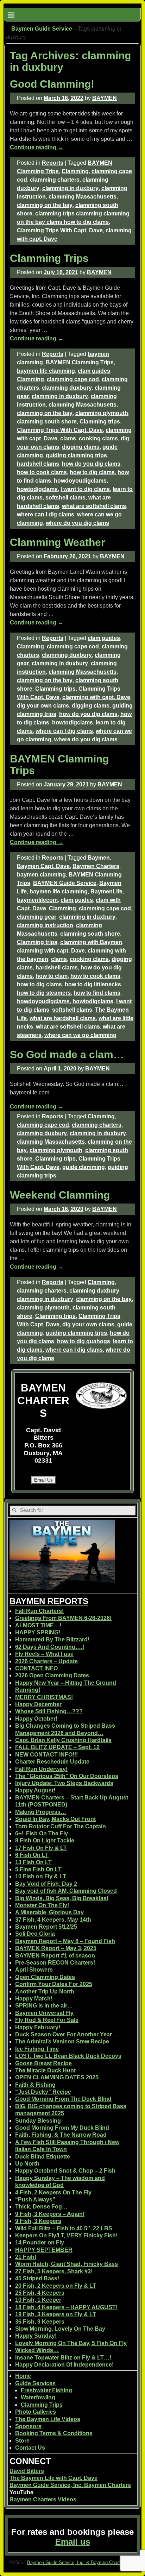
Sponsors (28, 2426)
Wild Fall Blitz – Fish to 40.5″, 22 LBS (64, 2228)
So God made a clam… (67, 1054)
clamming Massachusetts (83, 197)
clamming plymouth (102, 413)
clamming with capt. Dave (96, 697)
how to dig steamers (44, 993)
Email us (73, 2542)
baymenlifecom (37, 900)
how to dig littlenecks (93, 984)
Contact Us (30, 2448)
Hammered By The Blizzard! (52, 1639)
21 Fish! (26, 2257)
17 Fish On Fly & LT (41, 1848)
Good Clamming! (52, 84)
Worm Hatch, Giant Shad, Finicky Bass (67, 2264)
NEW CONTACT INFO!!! (46, 1755)
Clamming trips (100, 422)
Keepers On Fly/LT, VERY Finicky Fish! (66, 2235)
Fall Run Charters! (39, 1611)
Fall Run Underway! (41, 1769)
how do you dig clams (91, 464)
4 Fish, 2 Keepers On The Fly (53, 2192)
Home (23, 2376)
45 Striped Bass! (37, 2278)
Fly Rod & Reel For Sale (47, 2020)
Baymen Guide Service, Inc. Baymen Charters (70, 2485)
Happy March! (34, 1999)
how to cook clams (42, 472)
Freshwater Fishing (46, 2390)
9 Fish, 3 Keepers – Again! (50, 2214)
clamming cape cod (73, 379)
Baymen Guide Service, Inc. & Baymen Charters (77, 2562)
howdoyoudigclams (80, 481)
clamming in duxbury (70, 188)
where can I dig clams (46, 514)
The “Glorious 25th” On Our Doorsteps (67, 1776)
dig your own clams (43, 706)
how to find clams (97, 993)
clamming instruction (45, 925)
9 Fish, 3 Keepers (38, 2221)
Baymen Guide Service (42, 29)
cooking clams (98, 438)
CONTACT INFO (36, 1668)
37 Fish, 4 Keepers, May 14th (53, 1920)
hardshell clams (38, 464)
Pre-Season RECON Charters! (55, 1963)
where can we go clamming (80, 1035)
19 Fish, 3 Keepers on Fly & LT (56, 2314)
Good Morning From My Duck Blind (62, 2128)
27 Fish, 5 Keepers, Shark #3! (54, 2271)
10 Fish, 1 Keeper (38, 2300)
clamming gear (37, 917)
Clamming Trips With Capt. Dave (60, 230)
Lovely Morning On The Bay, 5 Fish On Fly (71, 2343)
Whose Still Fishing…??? (49, 1711)
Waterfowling (38, 2397)
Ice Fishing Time (37, 2049)
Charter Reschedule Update (52, 1762)
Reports (53, 163)
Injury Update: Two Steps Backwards (64, 1783)
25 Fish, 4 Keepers (40, 2293)
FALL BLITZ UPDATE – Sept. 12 (57, 1747)
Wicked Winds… (37, 2350)
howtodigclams (37, 489)
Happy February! (38, 2027)
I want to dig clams (85, 489)
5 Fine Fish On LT (38, 1869)
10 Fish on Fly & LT (41, 1876)
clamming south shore (47, 422)
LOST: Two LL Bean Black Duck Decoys (68, 2056)
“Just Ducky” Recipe (43, 2092)
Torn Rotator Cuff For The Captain (61, 1826)
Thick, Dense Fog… (41, 2207)
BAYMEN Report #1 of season (55, 1956)
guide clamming (84, 1167)
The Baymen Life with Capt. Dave (53, 2478)
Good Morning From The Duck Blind (63, 2099)
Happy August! (35, 1790)
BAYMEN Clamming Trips (80, 362)
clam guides (94, 371)
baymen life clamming (46, 371)
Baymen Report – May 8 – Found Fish (65, 1941)
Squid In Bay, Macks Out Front (55, 1819)
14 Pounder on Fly (40, 2242)
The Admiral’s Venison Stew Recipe (62, 2041)
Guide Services (35, 2383)
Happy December (38, 1704)
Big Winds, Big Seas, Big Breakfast (62, 1898)
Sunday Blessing (38, 2121)
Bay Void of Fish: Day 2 (46, 1884)
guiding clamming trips (76, 455)
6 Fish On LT (32, 1855)
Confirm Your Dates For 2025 (54, 1984)
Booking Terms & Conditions (54, 2433)
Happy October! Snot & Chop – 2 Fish (65, 2171)
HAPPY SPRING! (38, 1632)
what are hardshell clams (63, 1018)
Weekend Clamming (60, 1195)
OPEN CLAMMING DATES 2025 (57, 2077)
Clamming (75, 171)
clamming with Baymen (91, 942)
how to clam (52, 976)
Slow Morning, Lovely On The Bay (60, 2329)
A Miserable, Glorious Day (49, 1912)
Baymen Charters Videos (43, 2499)
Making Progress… (41, 1812)
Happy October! (36, 1719)
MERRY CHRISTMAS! (44, 1697)
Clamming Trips (49, 258)
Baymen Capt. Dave (43, 866)
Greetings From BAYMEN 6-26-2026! (63, 1618)
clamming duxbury (67, 388)
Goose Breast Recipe (43, 2063)
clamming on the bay (45, 205)
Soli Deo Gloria (35, 1934)
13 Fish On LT (33, 1862)
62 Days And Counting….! (50, 1647)
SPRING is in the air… (44, 2006)
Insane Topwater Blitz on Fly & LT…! (63, 2358)
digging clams (81, 447)
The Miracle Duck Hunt (45, 2070)
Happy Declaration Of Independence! (64, 2365)
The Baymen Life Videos (48, 2419)
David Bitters (27, 2471)
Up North (27, 2164)
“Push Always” (35, 2200)
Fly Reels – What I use (44, 1654)
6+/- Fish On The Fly (42, 1833)
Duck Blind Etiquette (43, 2157)
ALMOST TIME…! (38, 1625)
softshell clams (65, 498)
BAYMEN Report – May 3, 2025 (56, 1948)
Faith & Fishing (35, 2085)
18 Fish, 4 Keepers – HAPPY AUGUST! (66, 2307)
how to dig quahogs (84, 1341)
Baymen (99, 858)
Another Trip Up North (45, 1991)
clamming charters (55, 180)
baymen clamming (41, 875)
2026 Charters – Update (46, 1661)
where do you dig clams (77, 523)
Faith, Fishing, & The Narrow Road (61, 2135)
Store (22, 2441)
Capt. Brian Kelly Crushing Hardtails (63, 1740)
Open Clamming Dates (45, 1977)
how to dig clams (92, 472)
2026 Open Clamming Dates (52, 1675)
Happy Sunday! (36, 2336)
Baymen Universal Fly (44, 2013)
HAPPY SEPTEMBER (44, 2250)
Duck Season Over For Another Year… (66, 2034)
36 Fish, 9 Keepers (40, 2322)
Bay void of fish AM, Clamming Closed (66, 1891)
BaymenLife (106, 891)
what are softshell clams (94, 506)
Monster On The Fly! (42, 1905)
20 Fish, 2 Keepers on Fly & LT (56, 2286)
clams (68, 438)
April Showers (34, 1970)
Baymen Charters (96, 866)
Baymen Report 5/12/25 (46, 1927)
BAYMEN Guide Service (65, 883)
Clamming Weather (58, 542)
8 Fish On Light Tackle (45, 1840)
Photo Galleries (36, 2412)
